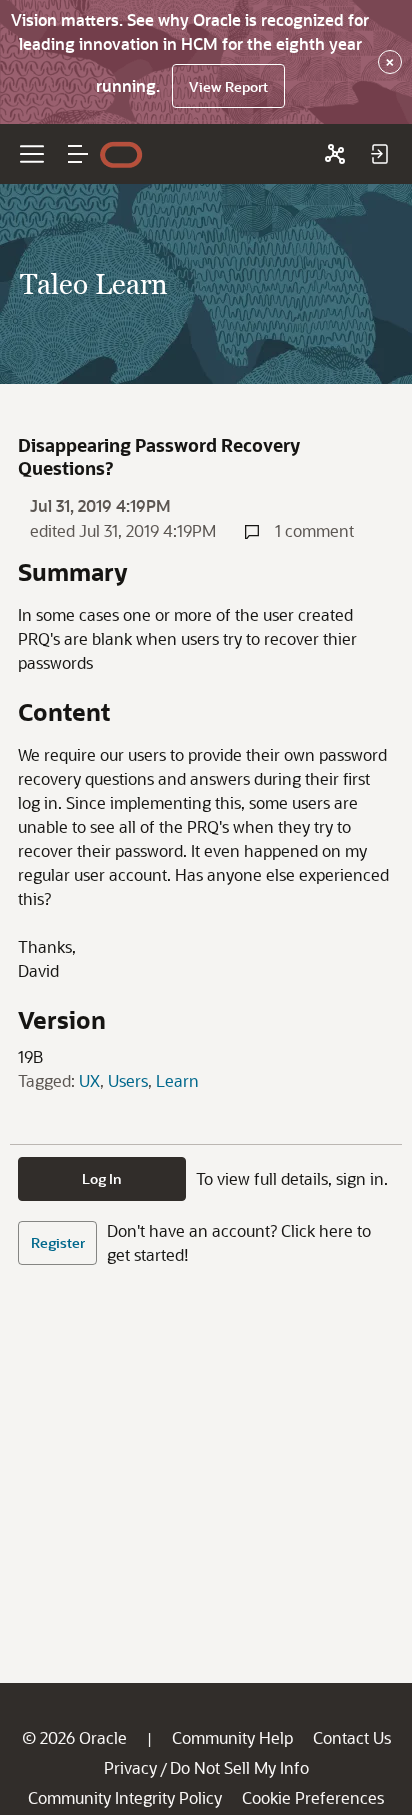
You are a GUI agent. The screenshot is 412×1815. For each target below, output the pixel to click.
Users (128, 1080)
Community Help (232, 1737)
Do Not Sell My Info (239, 1767)
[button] (78, 154)
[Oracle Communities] (335, 154)
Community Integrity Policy (125, 1797)
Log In (102, 1178)
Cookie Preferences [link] (313, 1797)
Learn (177, 1080)
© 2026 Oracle (74, 1737)
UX (89, 1080)
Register (58, 1242)
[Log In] (379, 154)
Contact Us (352, 1737)
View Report (228, 86)
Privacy (130, 1767)
